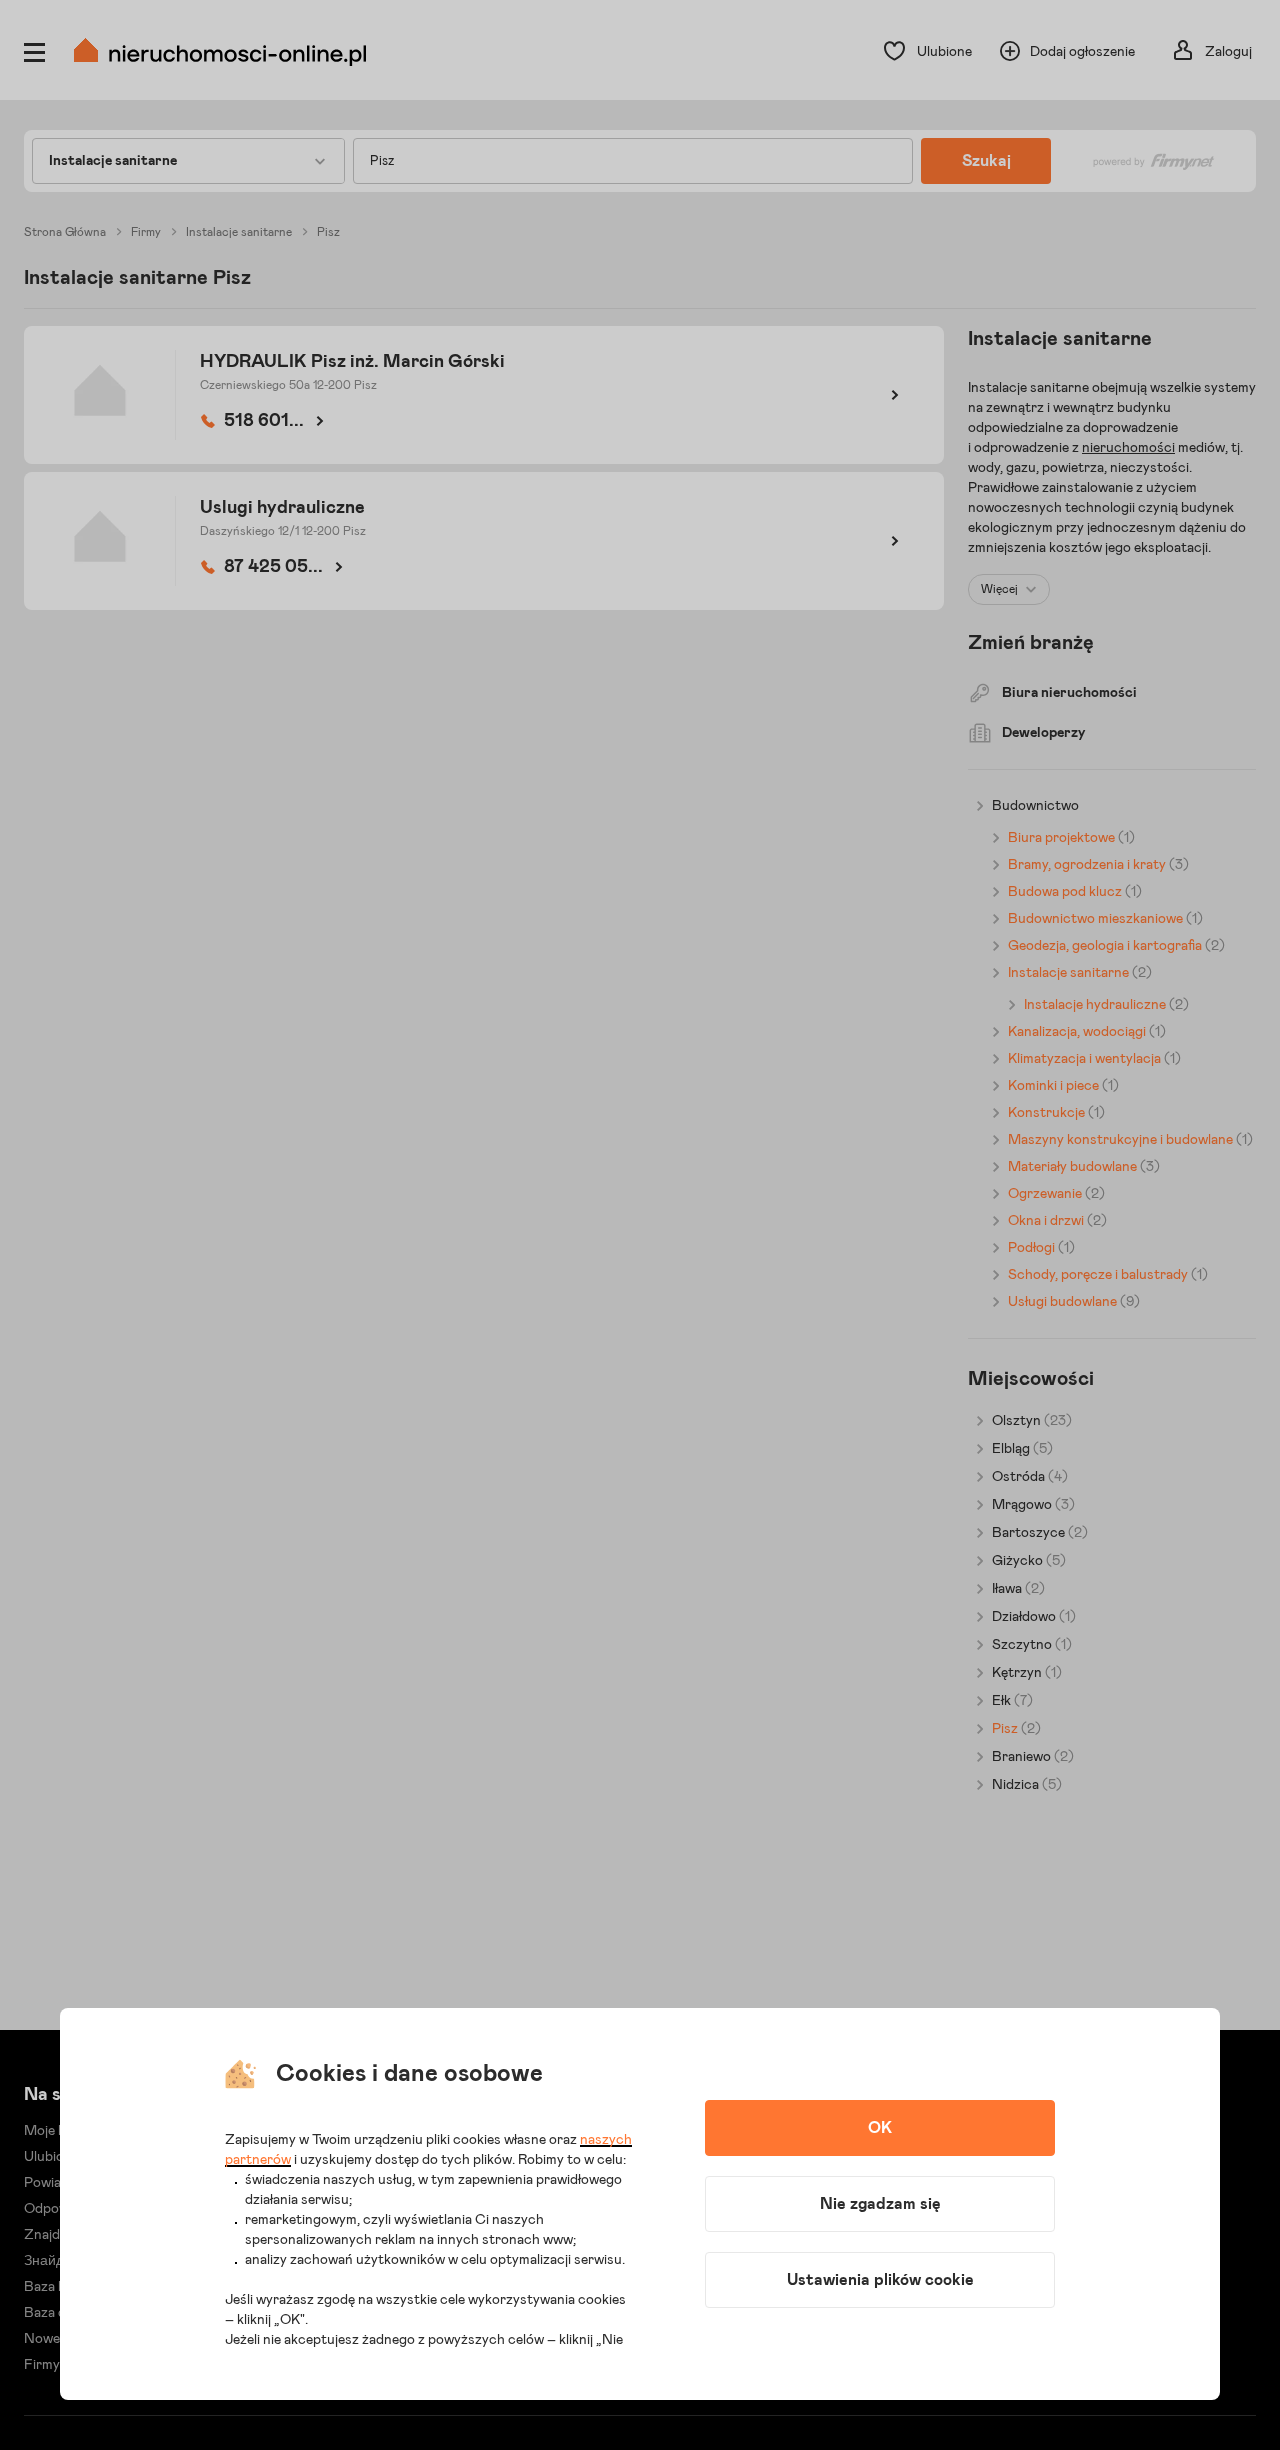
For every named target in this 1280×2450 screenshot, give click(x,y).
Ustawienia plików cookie (880, 2280)
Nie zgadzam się (880, 2204)
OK (880, 2128)
